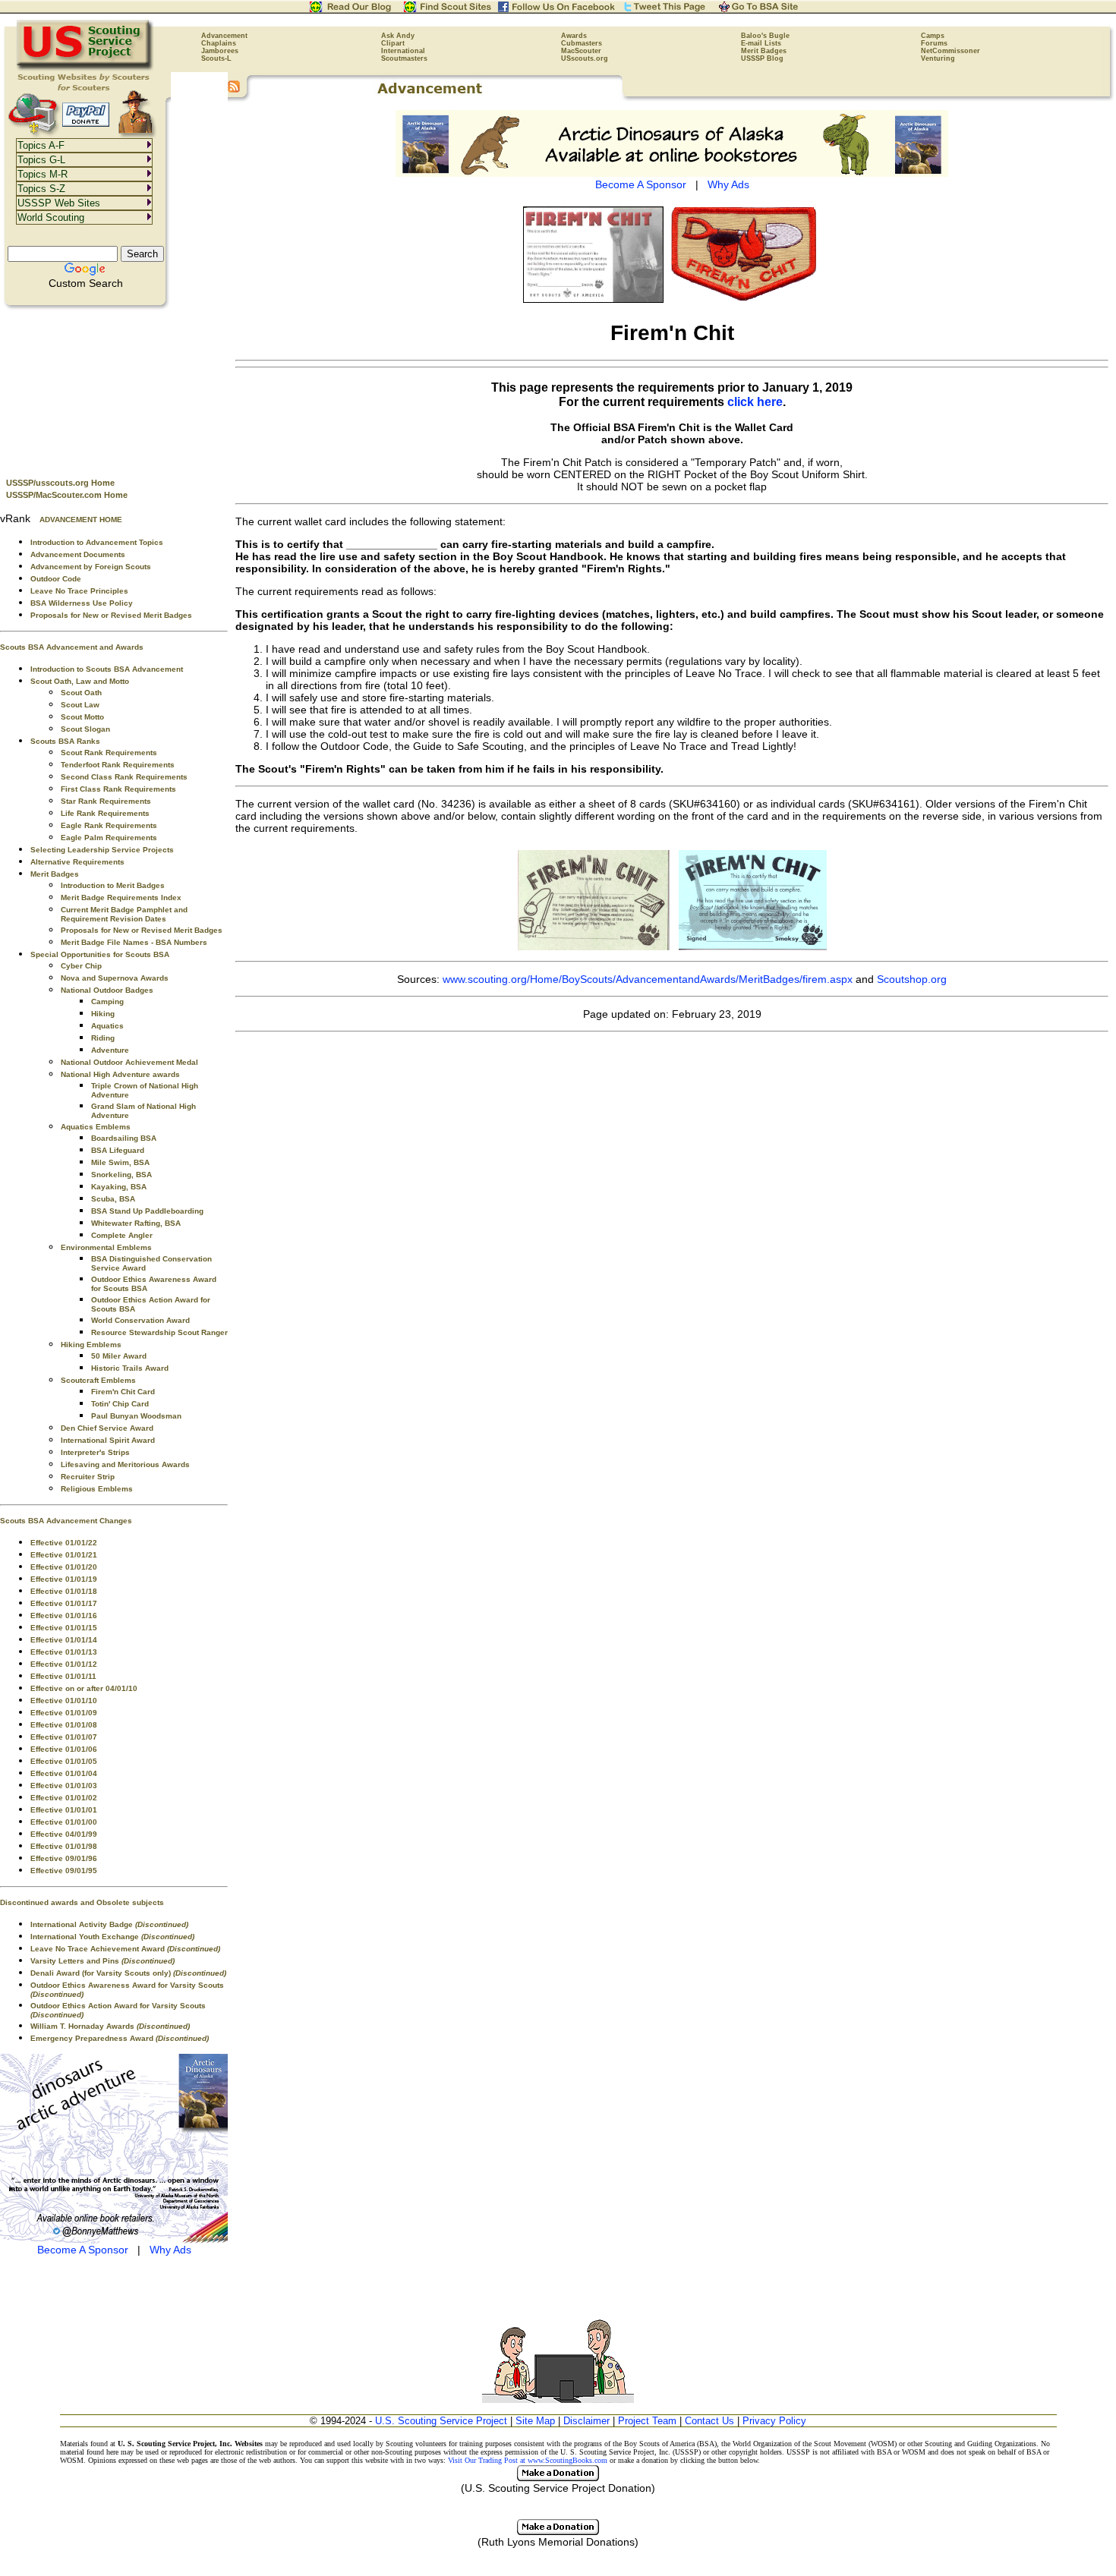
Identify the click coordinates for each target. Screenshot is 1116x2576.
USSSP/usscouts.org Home (60, 483)
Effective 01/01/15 (64, 1628)
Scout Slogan (85, 729)
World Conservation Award (140, 1320)
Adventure (110, 1050)
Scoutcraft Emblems (98, 1380)
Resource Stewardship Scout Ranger (159, 1332)
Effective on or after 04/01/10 (84, 1688)
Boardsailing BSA (124, 1138)
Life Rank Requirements (105, 813)
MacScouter (581, 51)
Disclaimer (586, 2421)
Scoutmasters (404, 58)
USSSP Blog (762, 58)
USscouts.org (585, 58)
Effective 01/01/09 (64, 1713)
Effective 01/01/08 (64, 1725)
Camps (933, 36)
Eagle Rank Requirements (109, 825)
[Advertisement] (114, 388)
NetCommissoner (950, 51)
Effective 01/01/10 (64, 1701)
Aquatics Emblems (96, 1127)
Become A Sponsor (83, 2250)
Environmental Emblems (106, 1247)
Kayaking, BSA (119, 1187)
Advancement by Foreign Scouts (91, 567)
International (403, 51)
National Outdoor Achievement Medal (129, 1062)
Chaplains (219, 43)
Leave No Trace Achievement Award (125, 1949)
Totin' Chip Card (120, 1404)
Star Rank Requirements (106, 801)
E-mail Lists (761, 43)
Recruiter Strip (88, 1477)
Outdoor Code (56, 579)
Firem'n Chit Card (123, 1392)
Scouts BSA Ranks (65, 741)
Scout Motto (82, 717)
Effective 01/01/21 (64, 1555)
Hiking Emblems (91, 1345)
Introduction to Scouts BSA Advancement (107, 669)
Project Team (647, 2421)
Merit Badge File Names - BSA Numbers (134, 942)
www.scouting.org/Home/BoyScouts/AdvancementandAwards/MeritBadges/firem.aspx (648, 979)
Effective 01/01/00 (64, 1822)
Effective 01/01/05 (64, 1761)
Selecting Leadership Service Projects (102, 850)
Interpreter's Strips (95, 1452)
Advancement (224, 36)
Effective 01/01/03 (64, 1786)
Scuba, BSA (113, 1199)
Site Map (535, 2421)
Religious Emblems (97, 1489)
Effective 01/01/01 (64, 1810)
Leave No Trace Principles (79, 591)
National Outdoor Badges (107, 990)
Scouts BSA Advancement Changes (66, 1521)
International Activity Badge (109, 1924)
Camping (107, 1001)
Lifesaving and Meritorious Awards (125, 1464)
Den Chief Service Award (107, 1428)
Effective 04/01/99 (64, 1834)
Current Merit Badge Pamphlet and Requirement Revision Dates (124, 914)
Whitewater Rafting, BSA (136, 1223)
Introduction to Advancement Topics (97, 542)
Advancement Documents (78, 554)
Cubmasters (582, 43)
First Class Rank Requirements (118, 789)
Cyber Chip (81, 966)
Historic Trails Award (130, 1368)
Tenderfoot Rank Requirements (118, 765)
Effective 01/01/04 (64, 1773)
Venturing (938, 58)
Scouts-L (216, 58)
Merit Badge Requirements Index (121, 898)
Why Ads (170, 2250)
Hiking (103, 1014)
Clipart (393, 43)
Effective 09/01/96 (64, 1858)
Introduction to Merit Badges (113, 885)
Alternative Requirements (77, 862)
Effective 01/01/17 (64, 1603)
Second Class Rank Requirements (124, 777)
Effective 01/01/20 (64, 1567)
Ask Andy (398, 36)
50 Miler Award (119, 1356)
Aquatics (107, 1026)
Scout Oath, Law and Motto (80, 681)
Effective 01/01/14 (64, 1640)
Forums (934, 43)
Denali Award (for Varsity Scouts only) (128, 1973)
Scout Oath (81, 693)
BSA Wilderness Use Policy (82, 603)
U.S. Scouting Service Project (441, 2421)
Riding (103, 1038)
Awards (574, 36)
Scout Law (80, 705)
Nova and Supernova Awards (115, 978)
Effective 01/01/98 (64, 1846)
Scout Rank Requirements (109, 753)
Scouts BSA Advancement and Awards (72, 647)
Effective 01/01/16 (64, 1616)
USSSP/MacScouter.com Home (67, 495)
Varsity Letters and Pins (102, 1961)
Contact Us (709, 2421)
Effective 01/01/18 (64, 1591)
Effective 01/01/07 (64, 1737)
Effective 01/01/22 (64, 1543)
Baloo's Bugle (765, 36)
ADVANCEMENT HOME (81, 520)
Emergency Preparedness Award (120, 2038)
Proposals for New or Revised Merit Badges (111, 615)
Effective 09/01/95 (64, 1871)
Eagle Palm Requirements (109, 838)
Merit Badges (764, 51)
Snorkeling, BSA (121, 1175)
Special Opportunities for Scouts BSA (100, 954)
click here (755, 402)
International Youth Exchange (112, 1937)
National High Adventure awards (120, 1074)
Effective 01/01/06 (64, 1749)
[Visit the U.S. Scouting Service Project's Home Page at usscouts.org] (85, 68)
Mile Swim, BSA (120, 1162)
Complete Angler (122, 1235)
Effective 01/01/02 (64, 1798)
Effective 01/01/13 (64, 1652)
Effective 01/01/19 (64, 1579)
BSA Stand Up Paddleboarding (147, 1211)
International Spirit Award (108, 1440)
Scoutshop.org (912, 979)
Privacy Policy (774, 2421)
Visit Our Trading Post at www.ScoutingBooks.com (528, 2460)
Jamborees (220, 51)
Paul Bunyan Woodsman (136, 1416)
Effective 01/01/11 (63, 1676)
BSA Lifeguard (118, 1150)
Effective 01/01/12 (64, 1664)
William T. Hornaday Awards (110, 2026)
